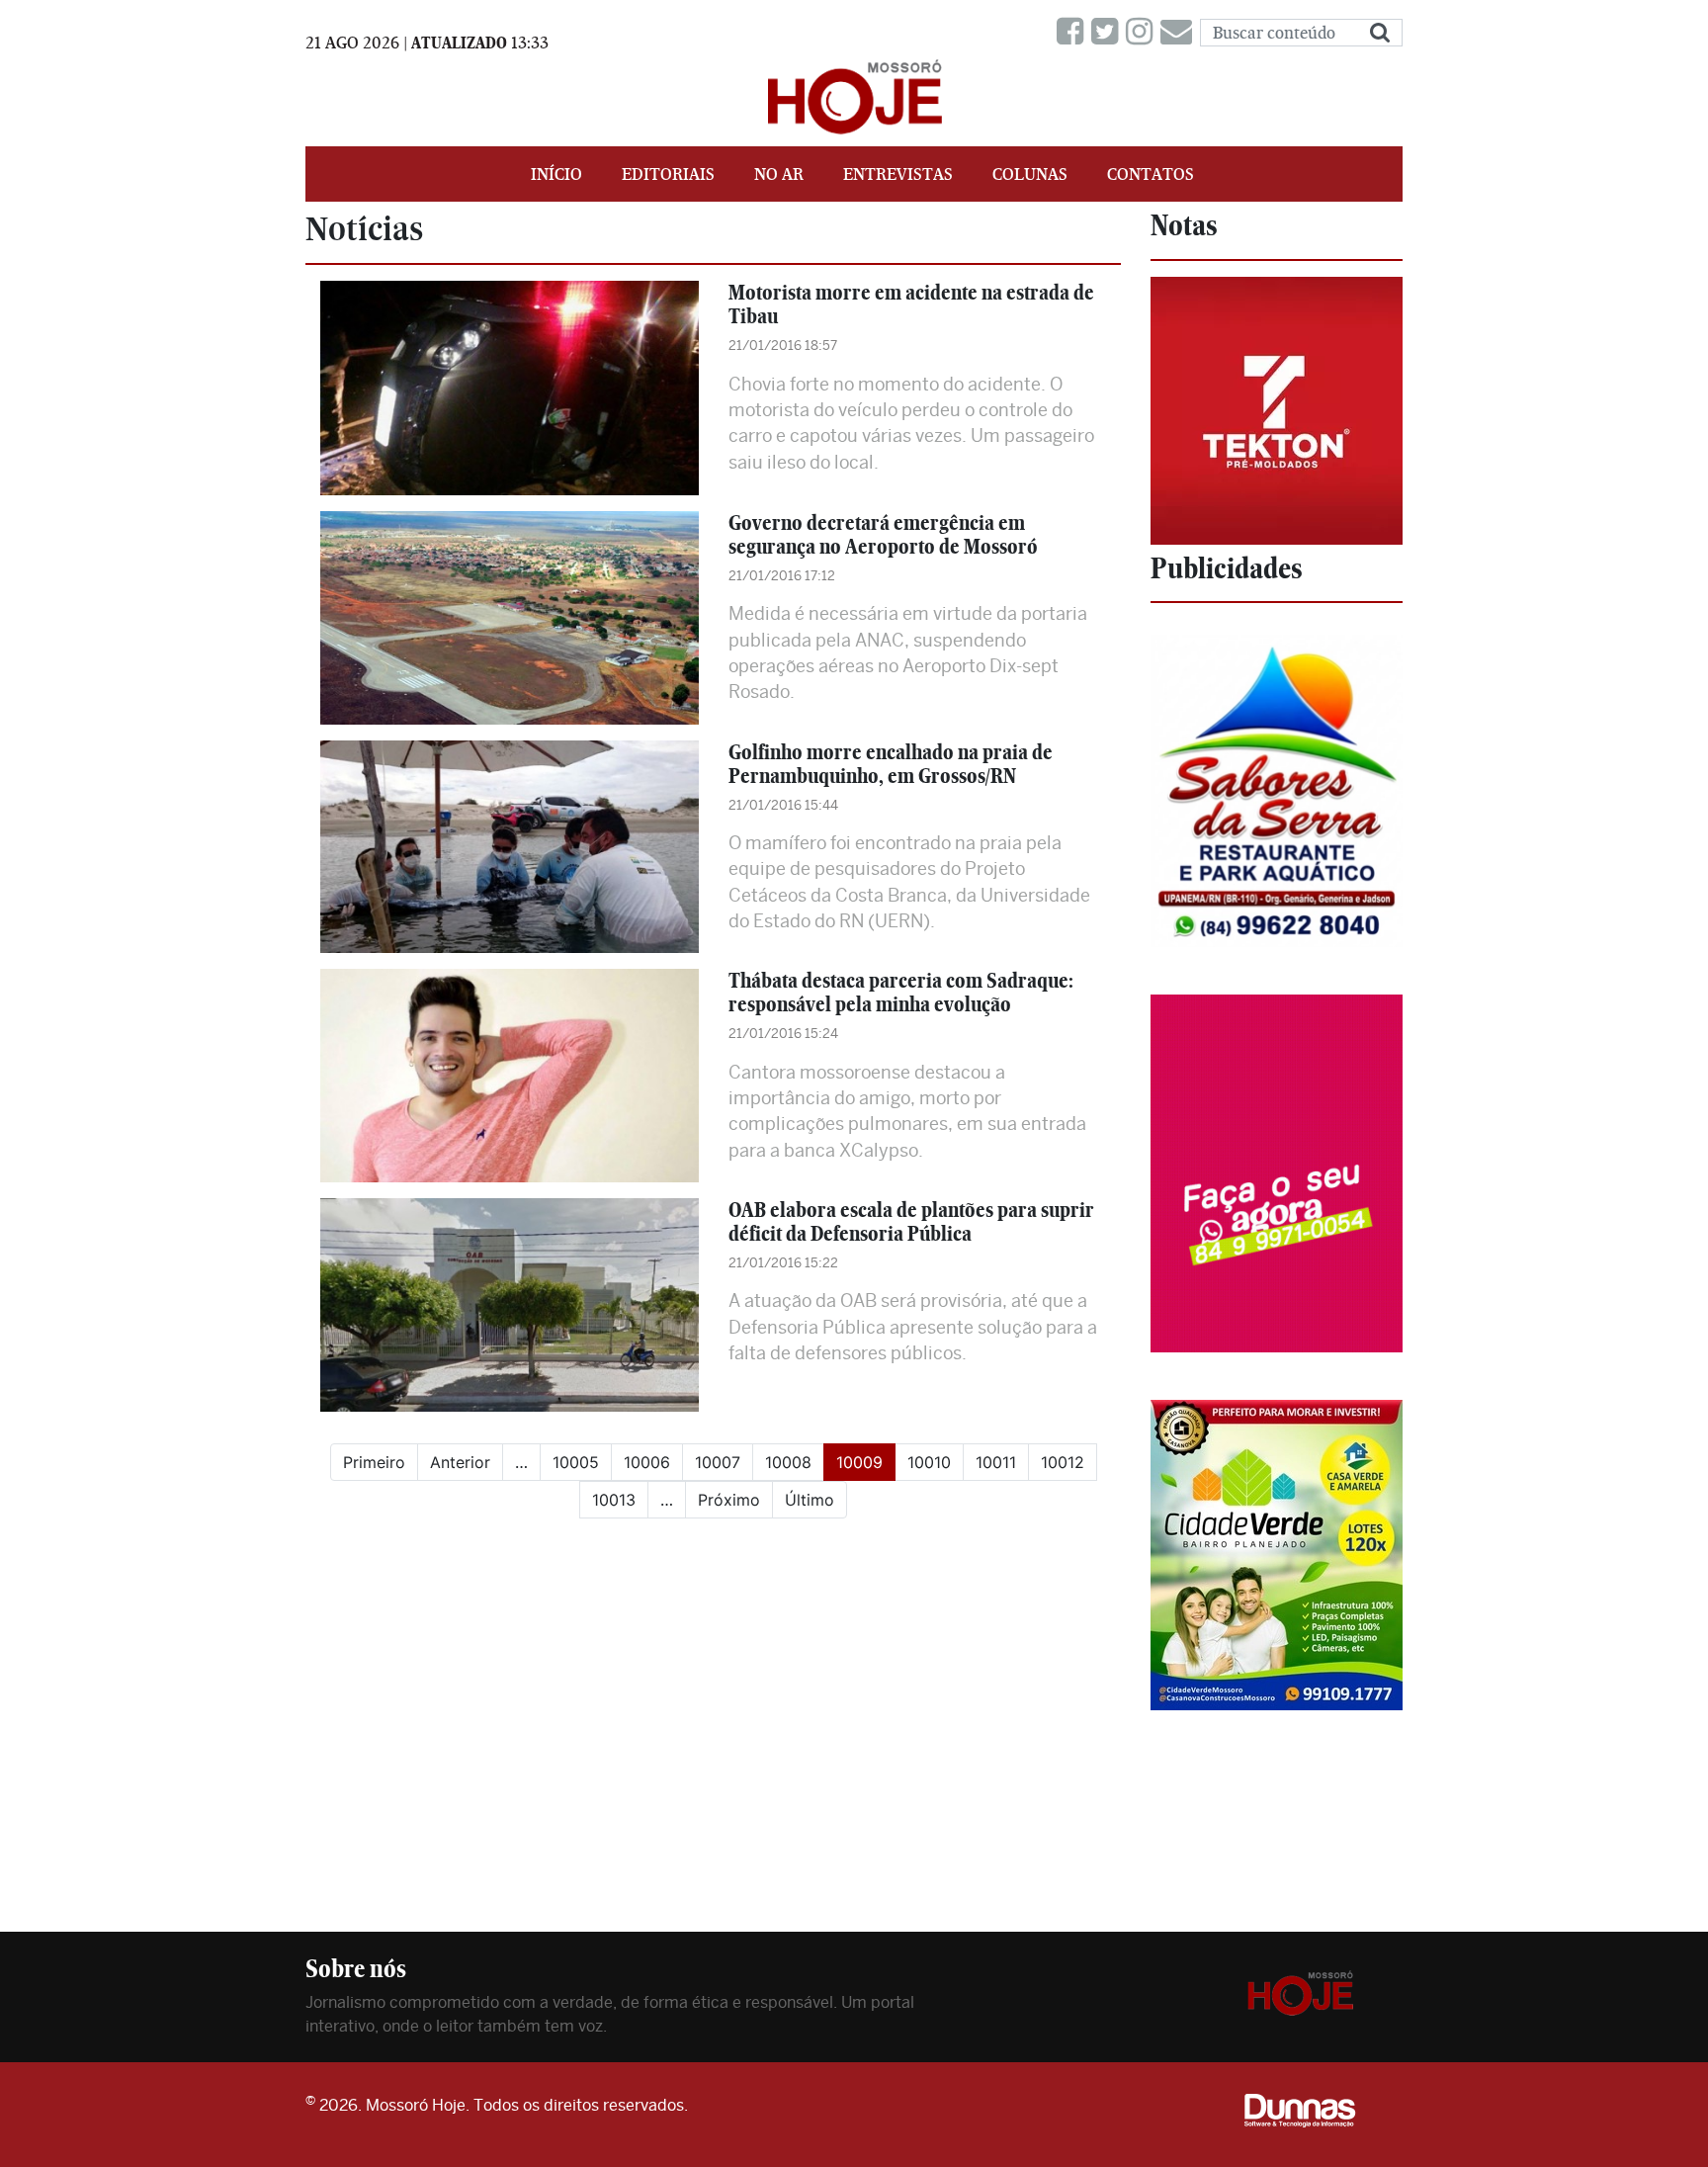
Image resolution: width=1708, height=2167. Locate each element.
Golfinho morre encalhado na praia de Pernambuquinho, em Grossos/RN (891, 764)
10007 (718, 1462)
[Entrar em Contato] (1180, 32)
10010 (929, 1462)
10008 (788, 1462)
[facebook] (1074, 32)
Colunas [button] (1030, 174)
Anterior (460, 1462)
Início (556, 174)
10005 (576, 1462)
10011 (996, 1462)
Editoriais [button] (668, 174)
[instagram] (1143, 32)
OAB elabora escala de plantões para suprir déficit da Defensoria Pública (911, 1221)
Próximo (729, 1500)
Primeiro (374, 1462)
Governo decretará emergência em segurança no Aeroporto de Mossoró (883, 534)
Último (810, 1500)
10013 (614, 1500)
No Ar (779, 174)
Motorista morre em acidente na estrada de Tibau (911, 304)
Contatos (1151, 174)
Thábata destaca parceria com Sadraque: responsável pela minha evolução (901, 992)
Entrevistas (898, 174)
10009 (866, 1462)
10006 (647, 1462)
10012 (1063, 1462)
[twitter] (1109, 32)
